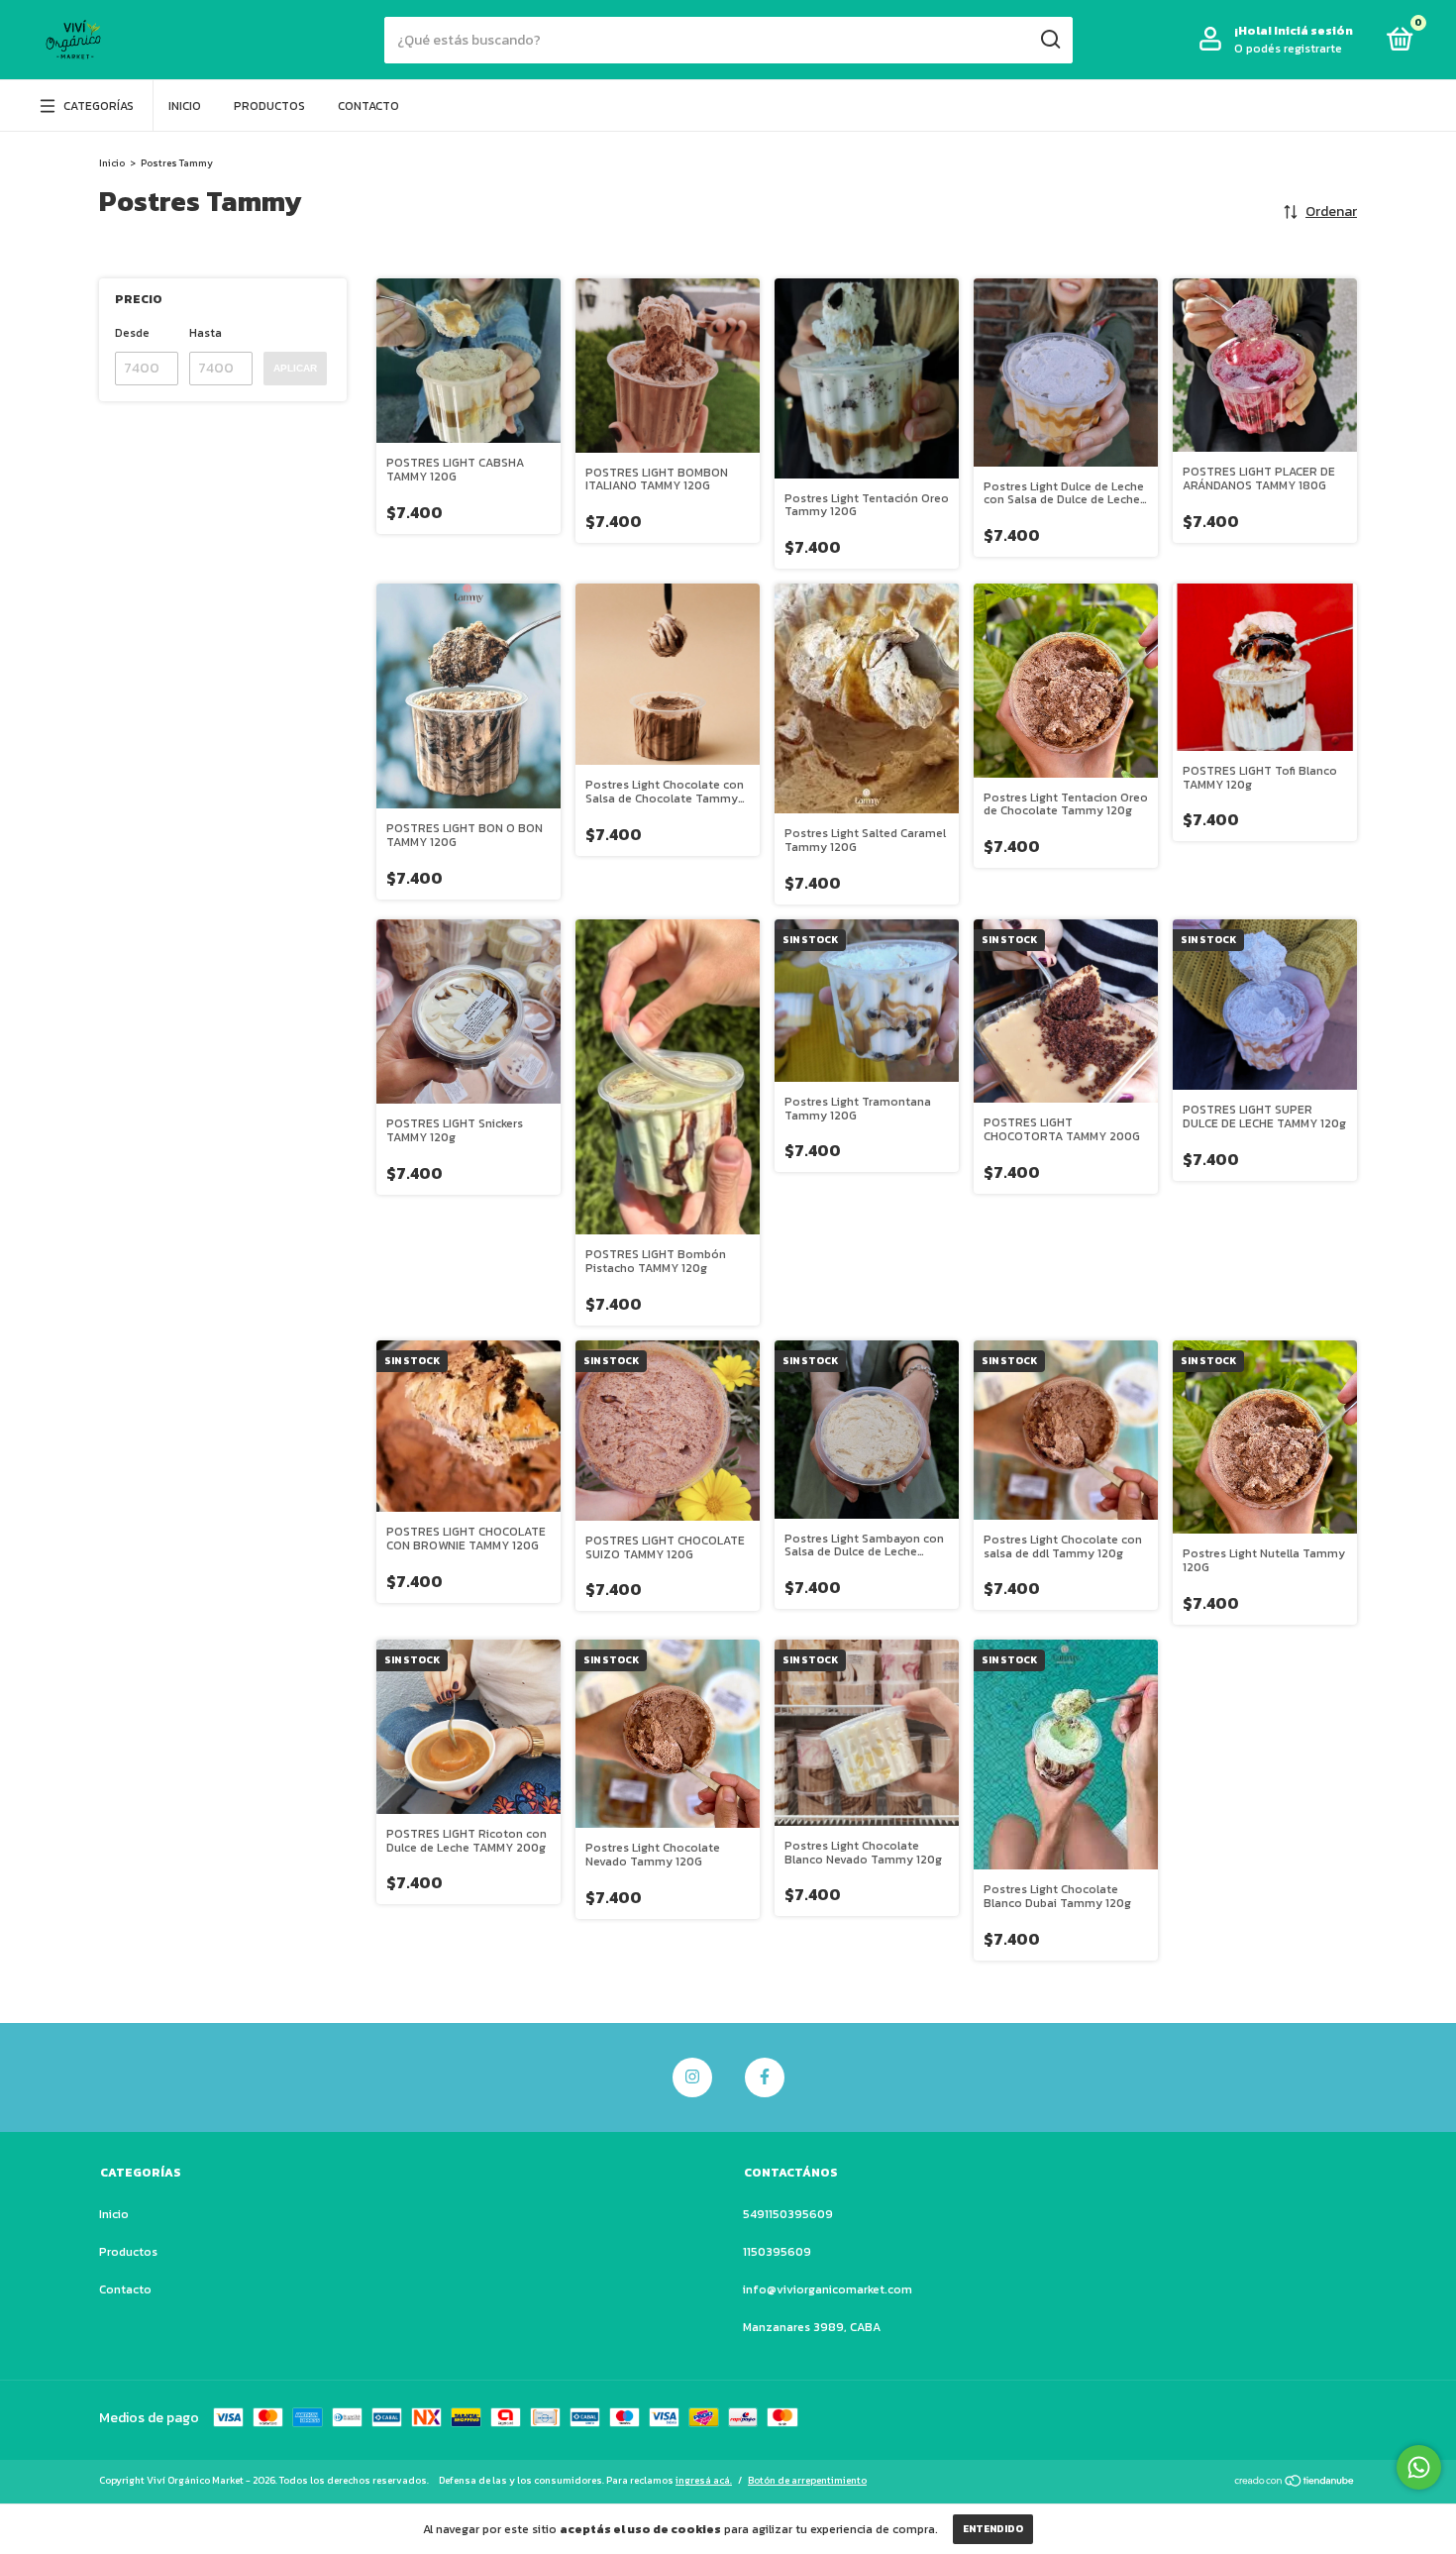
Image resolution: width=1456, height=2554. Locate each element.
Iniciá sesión (1313, 31)
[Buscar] (1049, 40)
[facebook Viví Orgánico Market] (765, 2077)
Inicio (185, 106)
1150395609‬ (777, 2252)
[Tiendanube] (1295, 2483)
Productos (269, 106)
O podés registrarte (1288, 49)
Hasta (206, 333)
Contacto (368, 106)
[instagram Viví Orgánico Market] (692, 2077)
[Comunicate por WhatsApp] (1419, 2467)
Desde (132, 333)
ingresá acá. (704, 2480)
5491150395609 (788, 2214)
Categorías (99, 106)
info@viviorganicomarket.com (828, 2289)
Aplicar (295, 368)
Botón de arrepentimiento (807, 2480)
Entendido (993, 2529)
